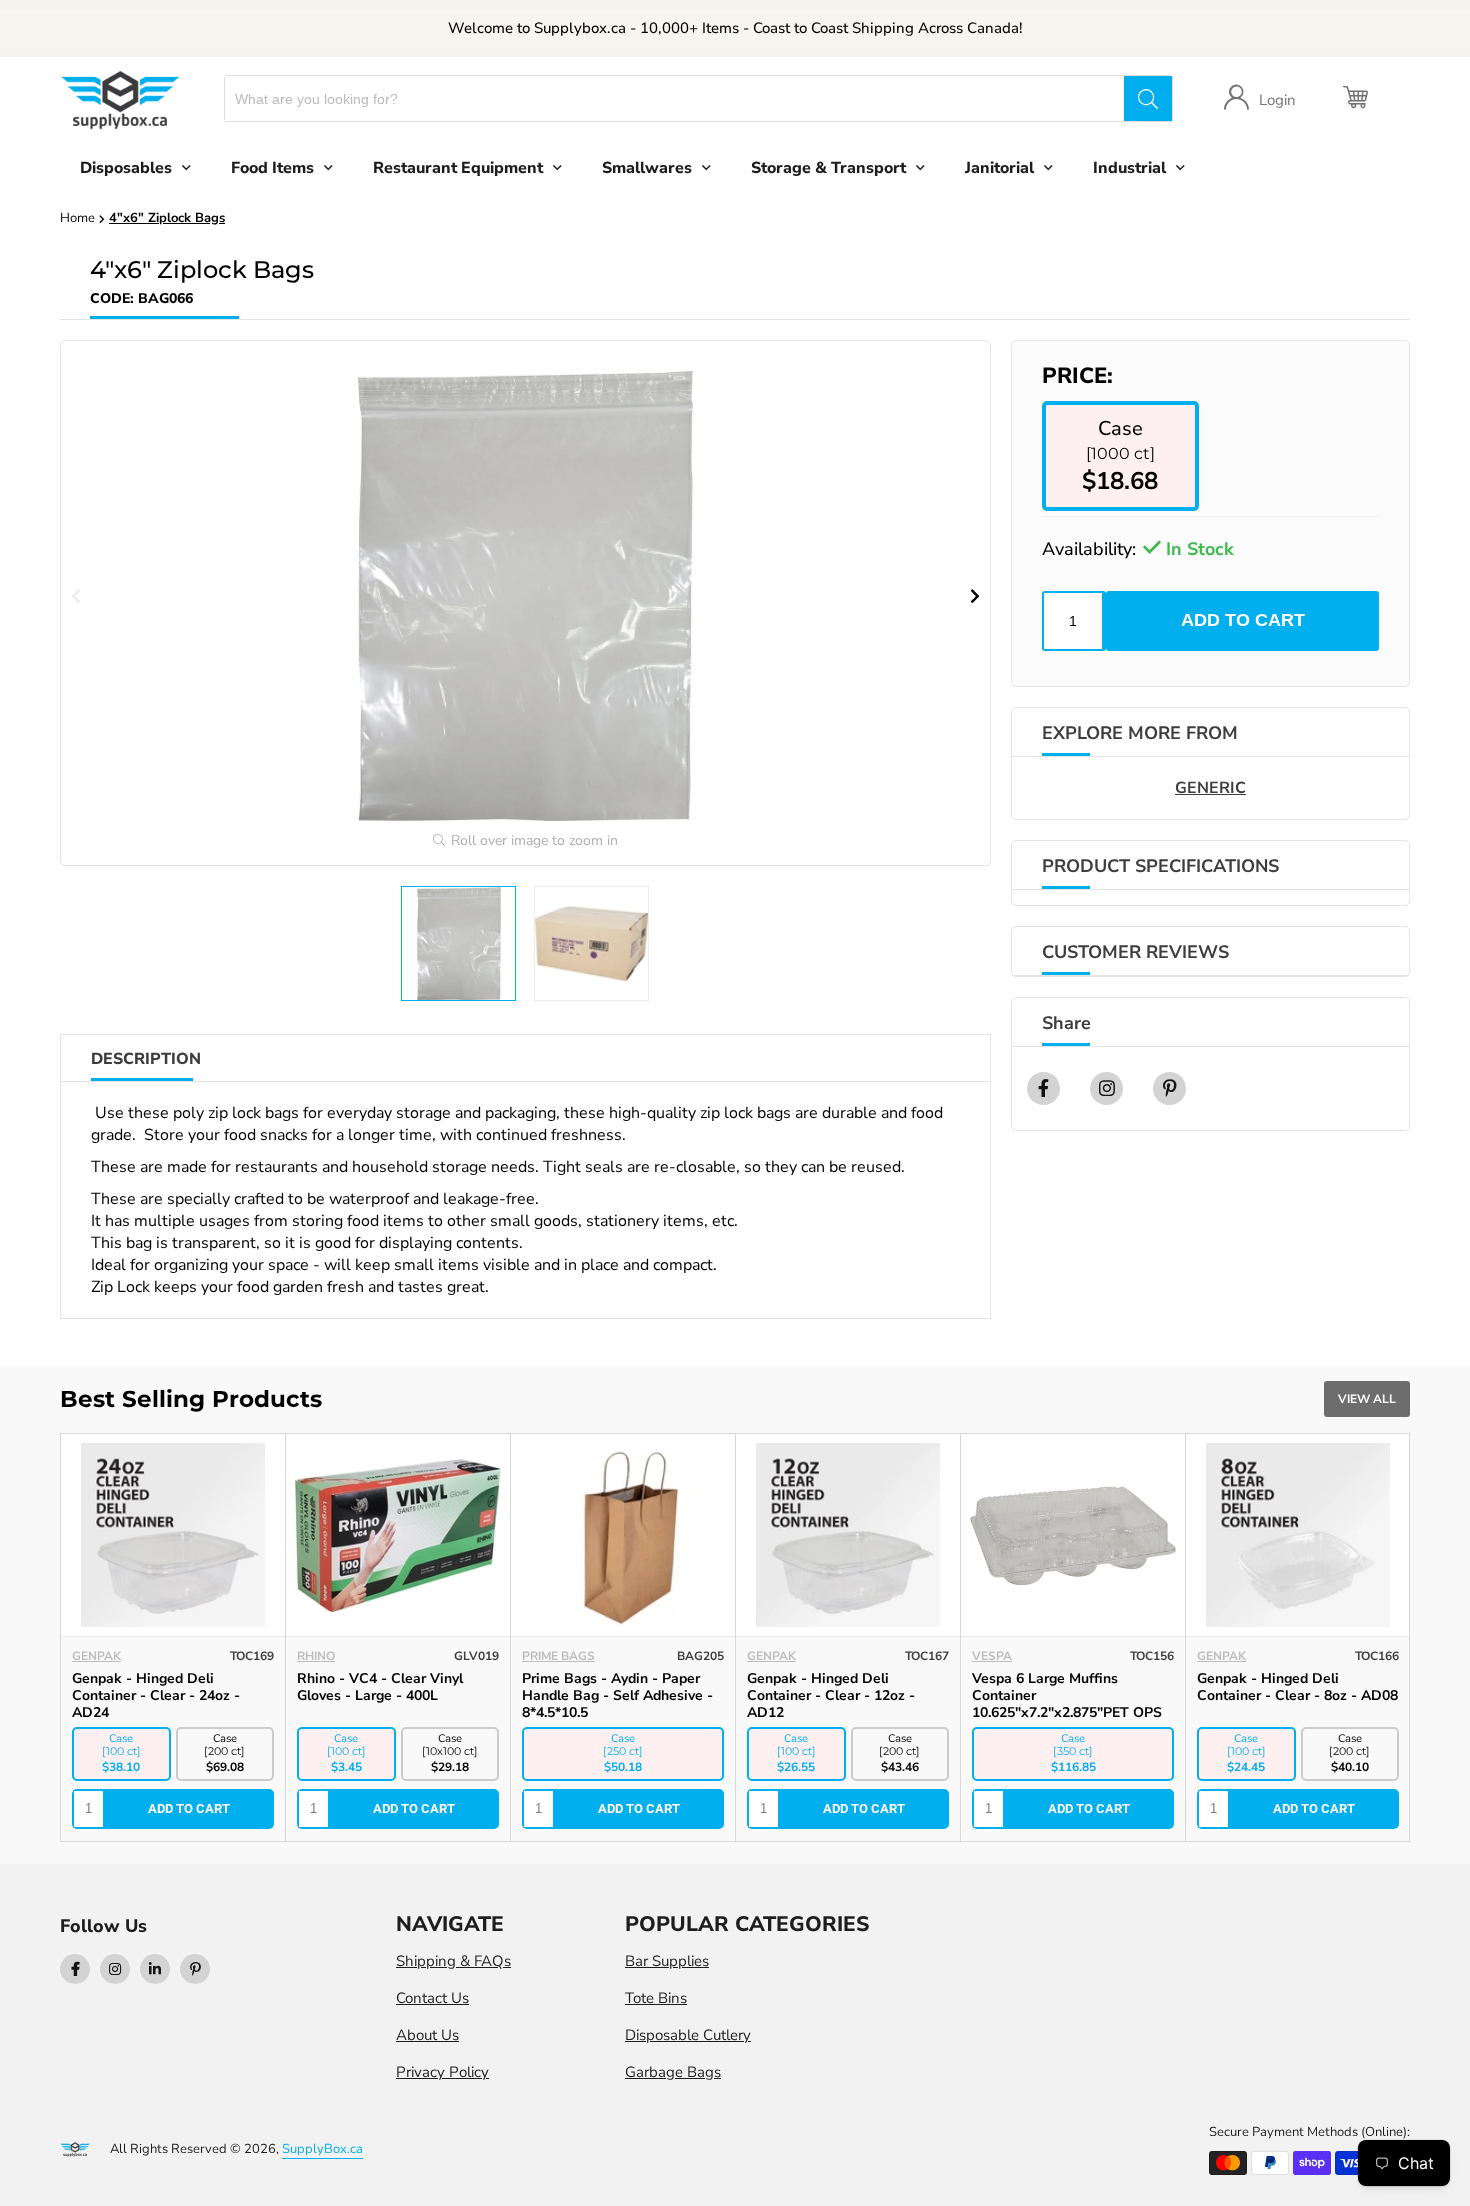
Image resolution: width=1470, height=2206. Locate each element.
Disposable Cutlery (688, 2035)
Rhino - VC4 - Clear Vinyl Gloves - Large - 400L (380, 1687)
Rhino (316, 1656)
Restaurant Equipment (458, 168)
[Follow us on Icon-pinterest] (195, 1969)
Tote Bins (656, 1998)
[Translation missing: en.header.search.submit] (1148, 98)
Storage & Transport (828, 168)
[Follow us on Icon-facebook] (75, 1969)
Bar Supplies (667, 1961)
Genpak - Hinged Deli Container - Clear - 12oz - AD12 (831, 1695)
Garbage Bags (673, 2072)
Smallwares (647, 168)
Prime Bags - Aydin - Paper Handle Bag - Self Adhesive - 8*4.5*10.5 (617, 1695)
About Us (427, 2035)
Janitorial (999, 168)
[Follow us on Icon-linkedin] (155, 1969)
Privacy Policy (442, 2072)
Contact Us (432, 1998)
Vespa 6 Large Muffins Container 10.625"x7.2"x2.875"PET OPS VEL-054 (1067, 1704)
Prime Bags (558, 1656)
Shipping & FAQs (453, 1961)
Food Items (272, 168)
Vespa (992, 1656)
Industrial (1129, 168)
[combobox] (674, 98)
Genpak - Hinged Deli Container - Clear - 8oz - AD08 (1297, 1687)
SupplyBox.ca (322, 2149)
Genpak (96, 1656)
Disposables (126, 168)
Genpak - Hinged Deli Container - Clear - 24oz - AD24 (156, 1695)
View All (1367, 1399)
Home (77, 218)
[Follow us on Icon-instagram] (115, 1969)
